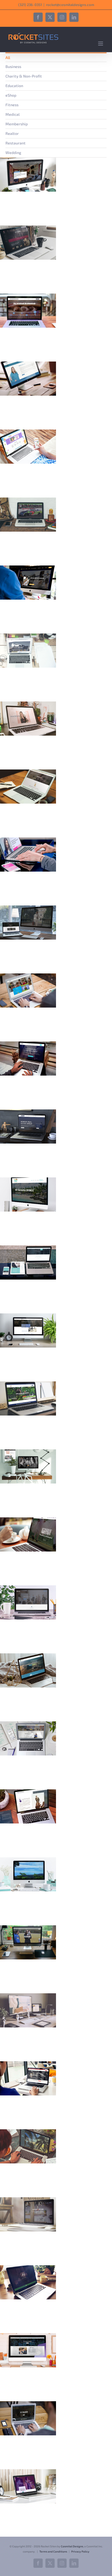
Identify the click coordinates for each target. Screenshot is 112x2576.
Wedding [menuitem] (13, 153)
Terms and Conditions (53, 2551)
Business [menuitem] (13, 66)
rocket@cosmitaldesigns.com (70, 5)
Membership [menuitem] (17, 124)
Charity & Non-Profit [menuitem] (24, 76)
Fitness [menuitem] (12, 105)
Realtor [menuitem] (12, 133)
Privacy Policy (80, 2551)
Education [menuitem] (14, 86)
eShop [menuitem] (11, 95)
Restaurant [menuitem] (15, 143)
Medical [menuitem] (13, 114)
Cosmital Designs (72, 2546)
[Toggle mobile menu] (101, 44)
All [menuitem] (8, 57)
